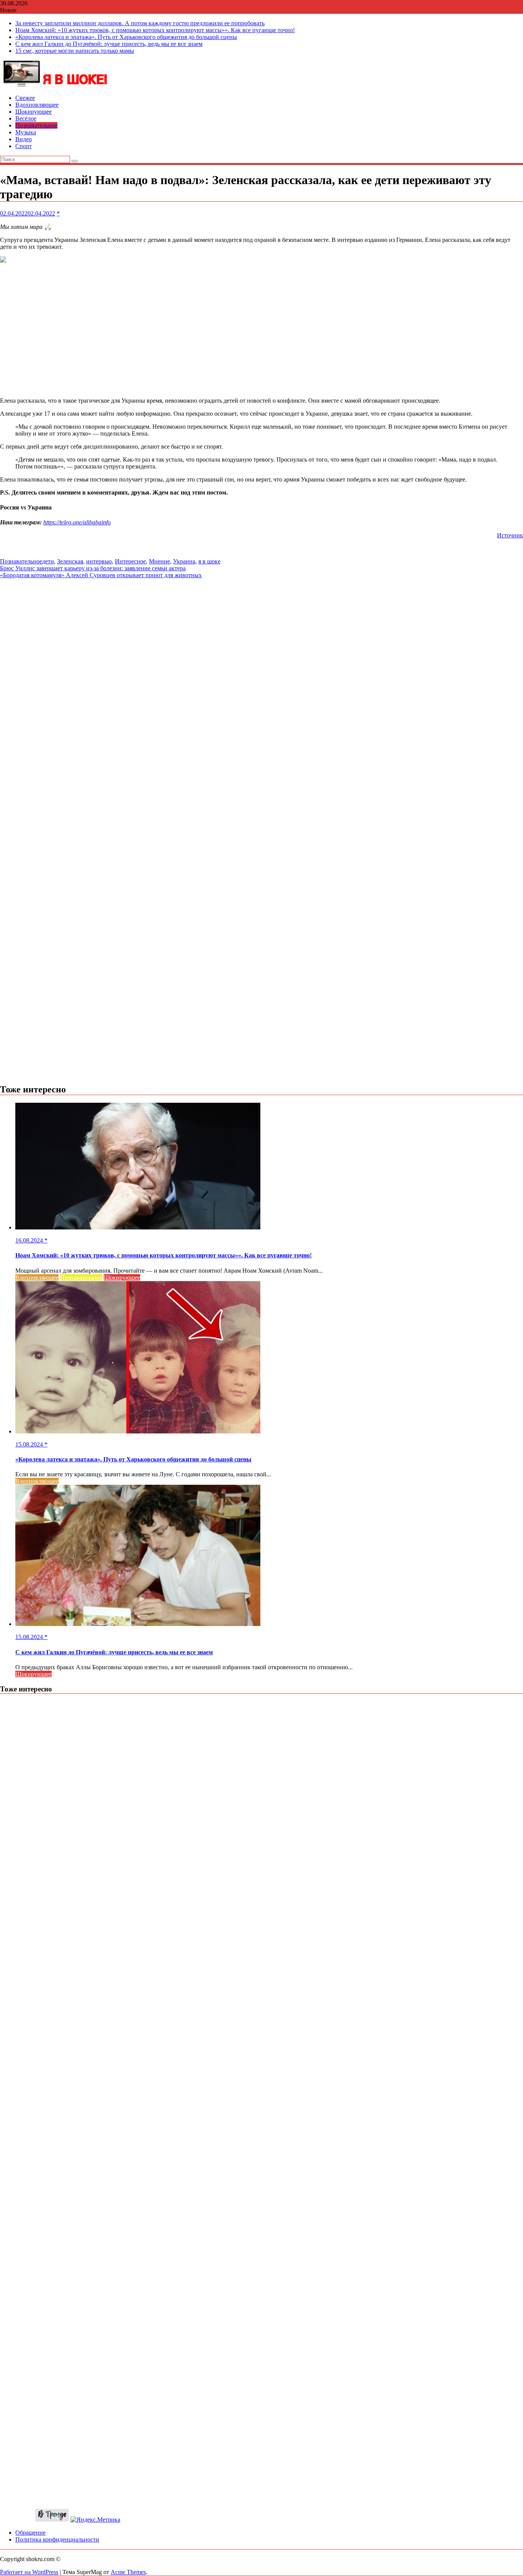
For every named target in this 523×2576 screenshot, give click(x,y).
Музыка (26, 132)
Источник (510, 535)
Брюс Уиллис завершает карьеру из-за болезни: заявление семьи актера (93, 568)
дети (48, 561)
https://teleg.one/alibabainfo (77, 522)
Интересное (130, 561)
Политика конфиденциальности (57, 2539)
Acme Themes (128, 2572)
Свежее (25, 98)
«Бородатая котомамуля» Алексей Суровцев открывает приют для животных (101, 575)
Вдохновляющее (37, 105)
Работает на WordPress (29, 2572)
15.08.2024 (30, 1444)
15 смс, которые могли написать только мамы (75, 51)
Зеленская (70, 561)
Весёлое (26, 118)
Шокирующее (34, 112)
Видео (24, 139)
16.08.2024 (30, 1240)
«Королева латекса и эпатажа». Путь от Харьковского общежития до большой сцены (126, 37)
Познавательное (36, 125)
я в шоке (209, 561)
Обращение (30, 2533)
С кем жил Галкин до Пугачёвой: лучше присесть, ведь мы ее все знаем (109, 44)
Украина (184, 561)
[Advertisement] (261, 331)
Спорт (24, 146)
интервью (99, 561)
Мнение (159, 561)
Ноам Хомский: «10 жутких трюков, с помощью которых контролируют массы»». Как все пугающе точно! (155, 30)
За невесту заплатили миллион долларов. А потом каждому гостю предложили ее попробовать (140, 23)
